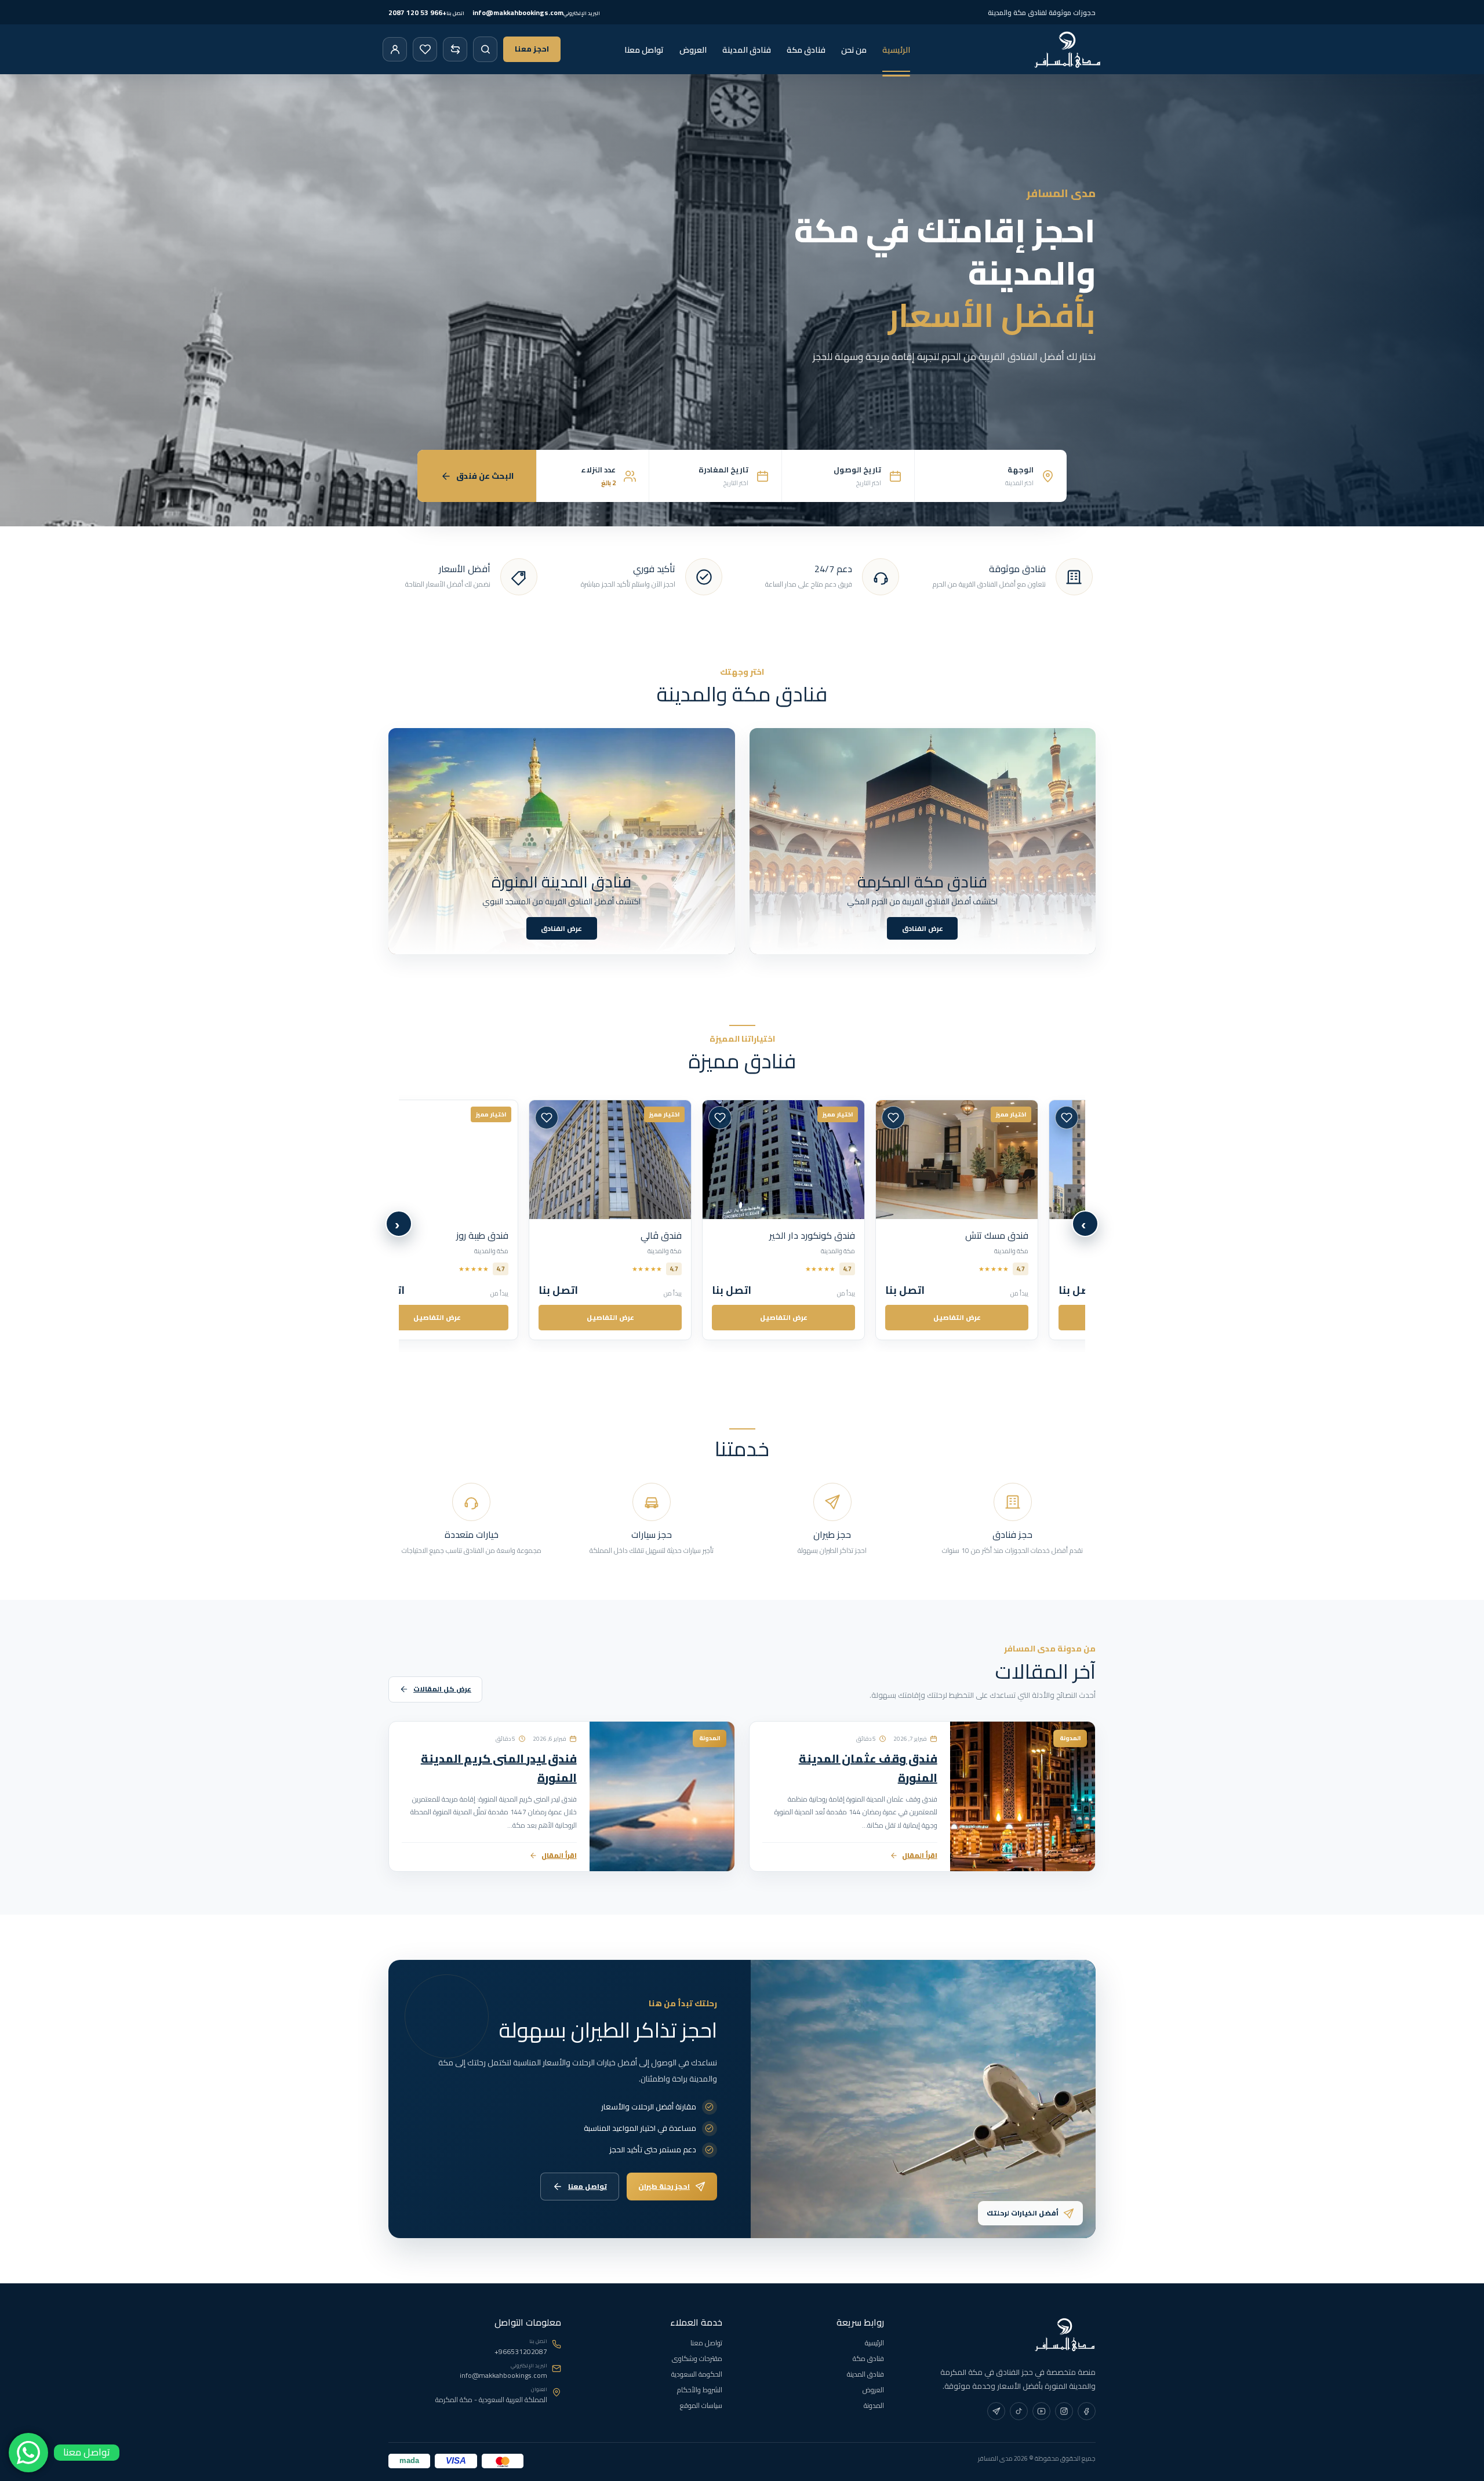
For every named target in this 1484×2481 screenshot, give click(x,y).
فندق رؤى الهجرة (522, 1235)
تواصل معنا (644, 50)
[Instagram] (1064, 2411)
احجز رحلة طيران (664, 2186)
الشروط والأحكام (700, 2390)
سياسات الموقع (701, 2405)
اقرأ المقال (920, 1855)
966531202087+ (521, 2352)
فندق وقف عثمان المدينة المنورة (868, 1768)
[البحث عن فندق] (485, 49)
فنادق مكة (806, 50)
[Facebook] (1087, 2411)
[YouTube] (1041, 2411)
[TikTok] (1019, 2411)
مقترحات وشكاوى (697, 2358)
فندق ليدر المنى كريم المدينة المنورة (499, 1768)
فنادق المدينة (747, 50)
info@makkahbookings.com (503, 2375)
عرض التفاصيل (1004, 1317)
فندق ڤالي (881, 1235)
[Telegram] (996, 2411)
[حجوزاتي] (395, 49)
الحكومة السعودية (697, 2374)
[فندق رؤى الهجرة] (484, 1160)
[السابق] (1085, 1224)
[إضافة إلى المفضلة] (940, 1118)
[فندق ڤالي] (830, 1160)
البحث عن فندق (485, 476)
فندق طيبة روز (703, 1235)
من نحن (854, 50)
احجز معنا (532, 49)
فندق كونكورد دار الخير (1032, 1235)
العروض (693, 50)
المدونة (874, 2405)
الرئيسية (896, 50)
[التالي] (399, 1224)
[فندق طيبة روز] (657, 1160)
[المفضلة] (425, 49)
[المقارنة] (455, 49)
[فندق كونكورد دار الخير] (1004, 1160)
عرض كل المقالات (442, 1689)
